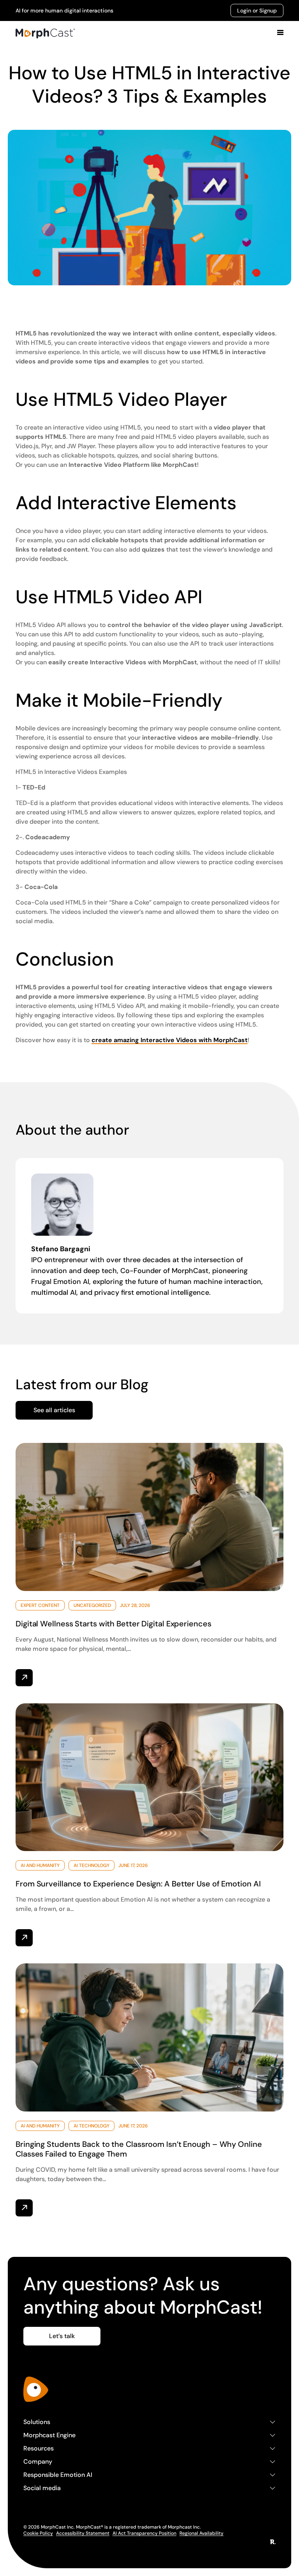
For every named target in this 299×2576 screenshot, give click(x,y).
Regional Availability (201, 2533)
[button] (54, 1410)
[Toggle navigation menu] (280, 33)
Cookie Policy (38, 2533)
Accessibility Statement (83, 2533)
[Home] (45, 33)
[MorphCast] (36, 2389)
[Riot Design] (273, 2542)
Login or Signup (257, 10)
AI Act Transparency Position (144, 2533)
